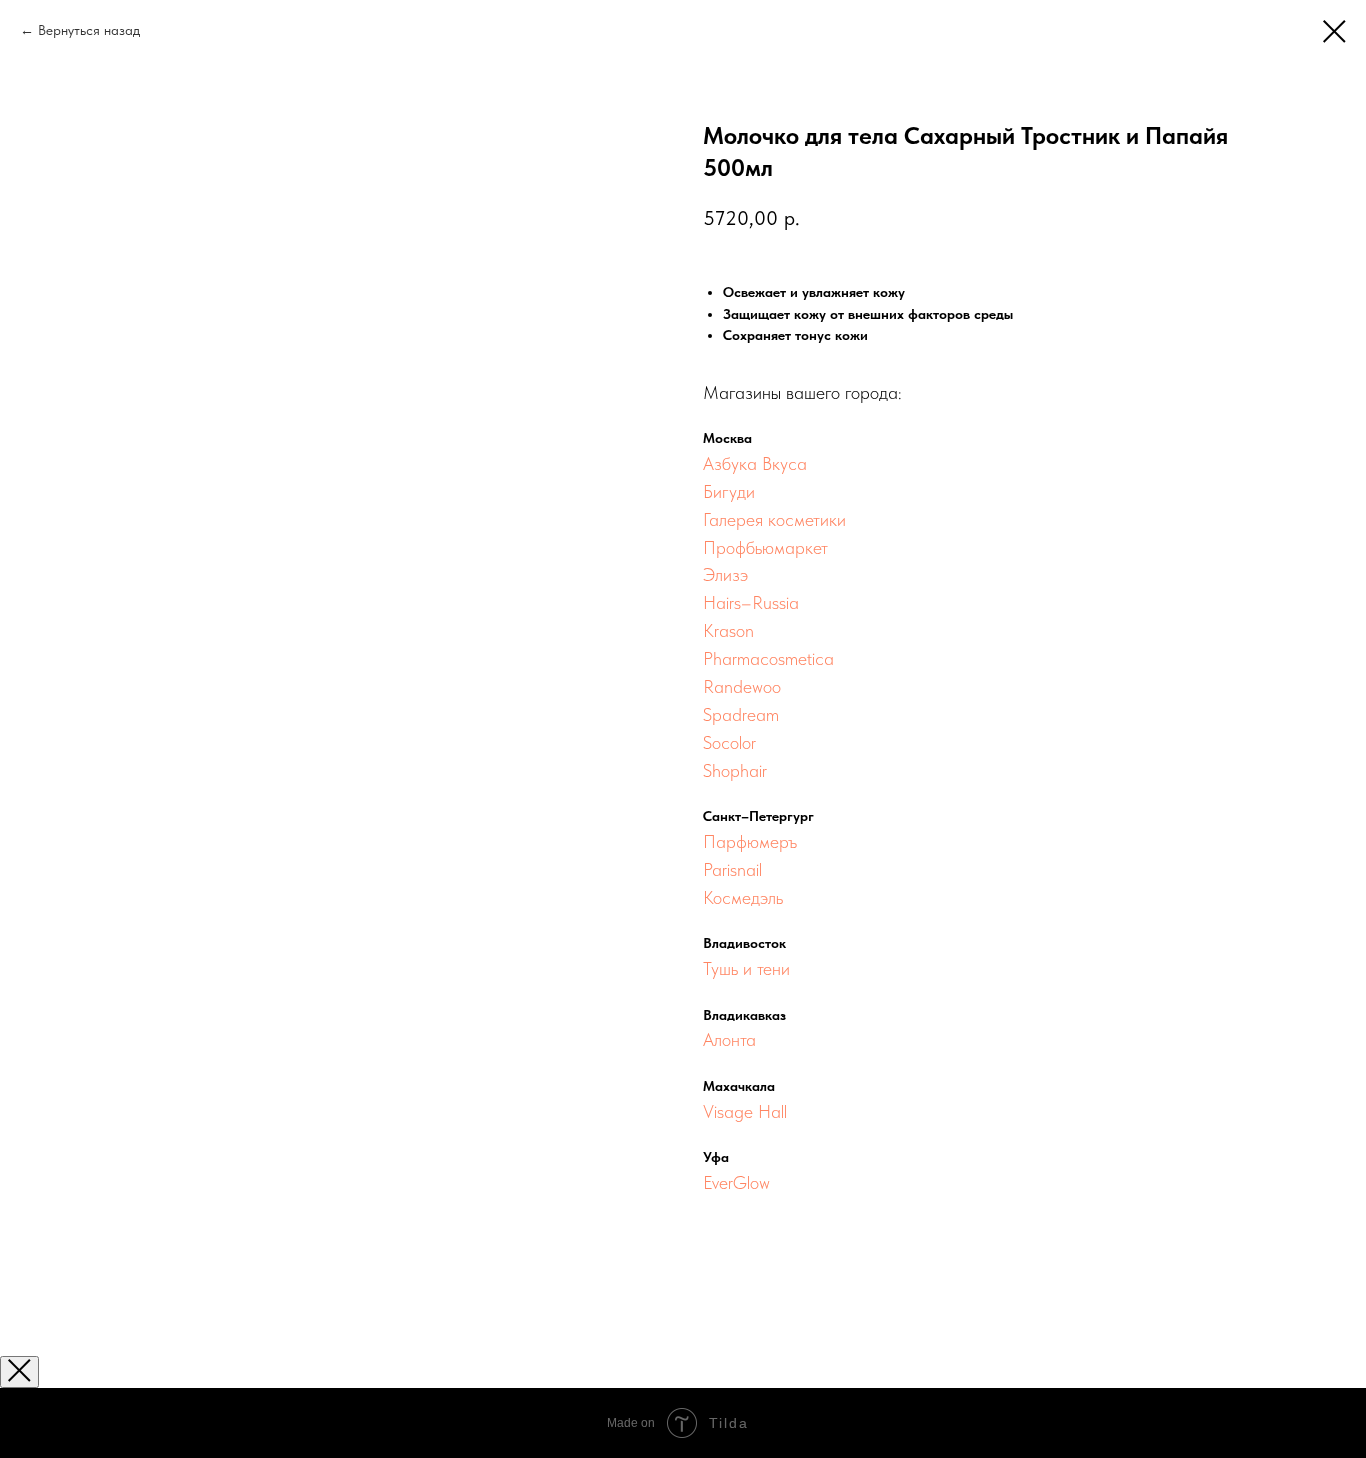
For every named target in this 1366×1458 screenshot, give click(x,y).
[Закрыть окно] (19, 1372)
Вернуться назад (89, 30)
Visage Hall (745, 1111)
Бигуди (729, 491)
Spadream (741, 714)
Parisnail (732, 869)
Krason (728, 630)
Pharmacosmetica (768, 658)
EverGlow (736, 1182)
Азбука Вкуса (755, 463)
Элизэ (725, 574)
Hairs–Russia (751, 602)
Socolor (729, 742)
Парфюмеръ (750, 841)
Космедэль (743, 897)
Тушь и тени (746, 968)
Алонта (729, 1039)
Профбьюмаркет (765, 547)
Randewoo (742, 686)
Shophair (735, 770)
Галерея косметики (774, 519)
